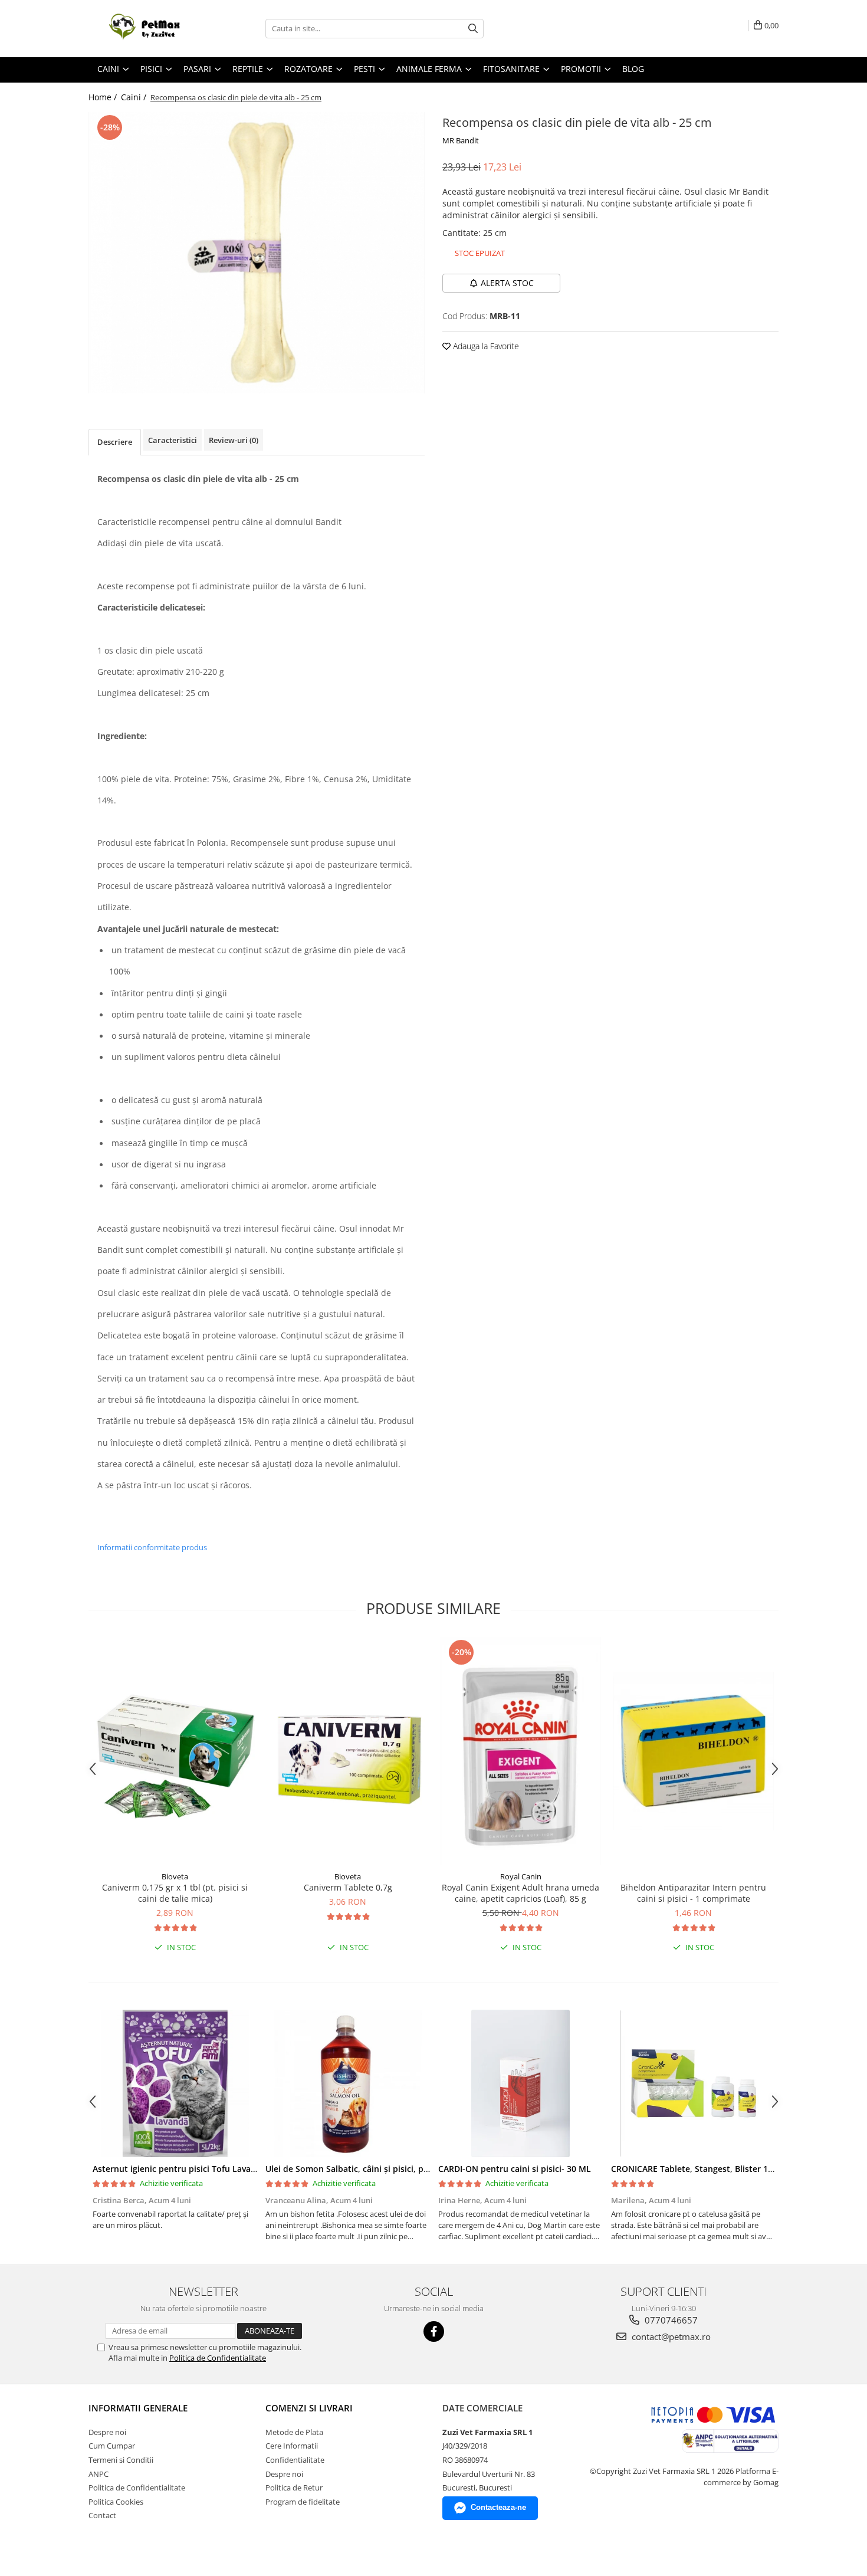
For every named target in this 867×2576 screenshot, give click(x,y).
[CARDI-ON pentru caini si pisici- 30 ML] (520, 2083)
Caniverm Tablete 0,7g (348, 1887)
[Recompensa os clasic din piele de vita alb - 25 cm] (257, 253)
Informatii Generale (138, 2408)
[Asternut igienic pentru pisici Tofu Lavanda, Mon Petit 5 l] (175, 2083)
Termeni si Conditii (121, 2460)
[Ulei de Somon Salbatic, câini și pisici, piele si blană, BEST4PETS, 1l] (348, 2083)
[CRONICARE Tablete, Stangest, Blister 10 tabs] (693, 2083)
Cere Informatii (292, 2446)
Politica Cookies (116, 2502)
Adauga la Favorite (485, 346)
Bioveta (175, 1876)
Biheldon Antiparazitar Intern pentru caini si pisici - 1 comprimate (693, 1893)
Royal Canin (521, 1876)
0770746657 (670, 2320)
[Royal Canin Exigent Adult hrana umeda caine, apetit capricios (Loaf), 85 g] (520, 1751)
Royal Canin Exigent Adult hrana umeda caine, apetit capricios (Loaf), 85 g (520, 1893)
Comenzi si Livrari (309, 2408)
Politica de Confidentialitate (218, 2358)
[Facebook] (434, 2331)
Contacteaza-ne (498, 2507)
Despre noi (107, 2432)
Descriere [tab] (115, 442)
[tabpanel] (257, 253)
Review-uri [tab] (234, 440)
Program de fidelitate (303, 2502)
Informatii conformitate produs (152, 1547)
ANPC (98, 2474)
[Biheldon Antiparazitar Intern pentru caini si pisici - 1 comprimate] (693, 1751)
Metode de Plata (294, 2432)
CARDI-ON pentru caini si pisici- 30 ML (515, 2169)
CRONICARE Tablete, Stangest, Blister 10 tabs (702, 2169)
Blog (633, 69)
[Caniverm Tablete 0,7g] (348, 1751)
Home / (104, 97)
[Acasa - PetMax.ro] (147, 29)
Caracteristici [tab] (173, 440)
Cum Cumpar (112, 2446)
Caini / (135, 97)
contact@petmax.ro (670, 2337)
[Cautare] (473, 29)
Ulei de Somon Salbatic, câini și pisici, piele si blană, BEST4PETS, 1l (398, 2169)
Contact (102, 2515)
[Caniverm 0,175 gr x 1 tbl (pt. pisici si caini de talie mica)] (175, 1751)
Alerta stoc (507, 283)
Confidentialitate (295, 2460)
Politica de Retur (294, 2488)
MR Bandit (461, 140)
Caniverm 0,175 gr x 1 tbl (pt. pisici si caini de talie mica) (175, 1893)
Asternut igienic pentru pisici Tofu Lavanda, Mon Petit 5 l (208, 2169)
